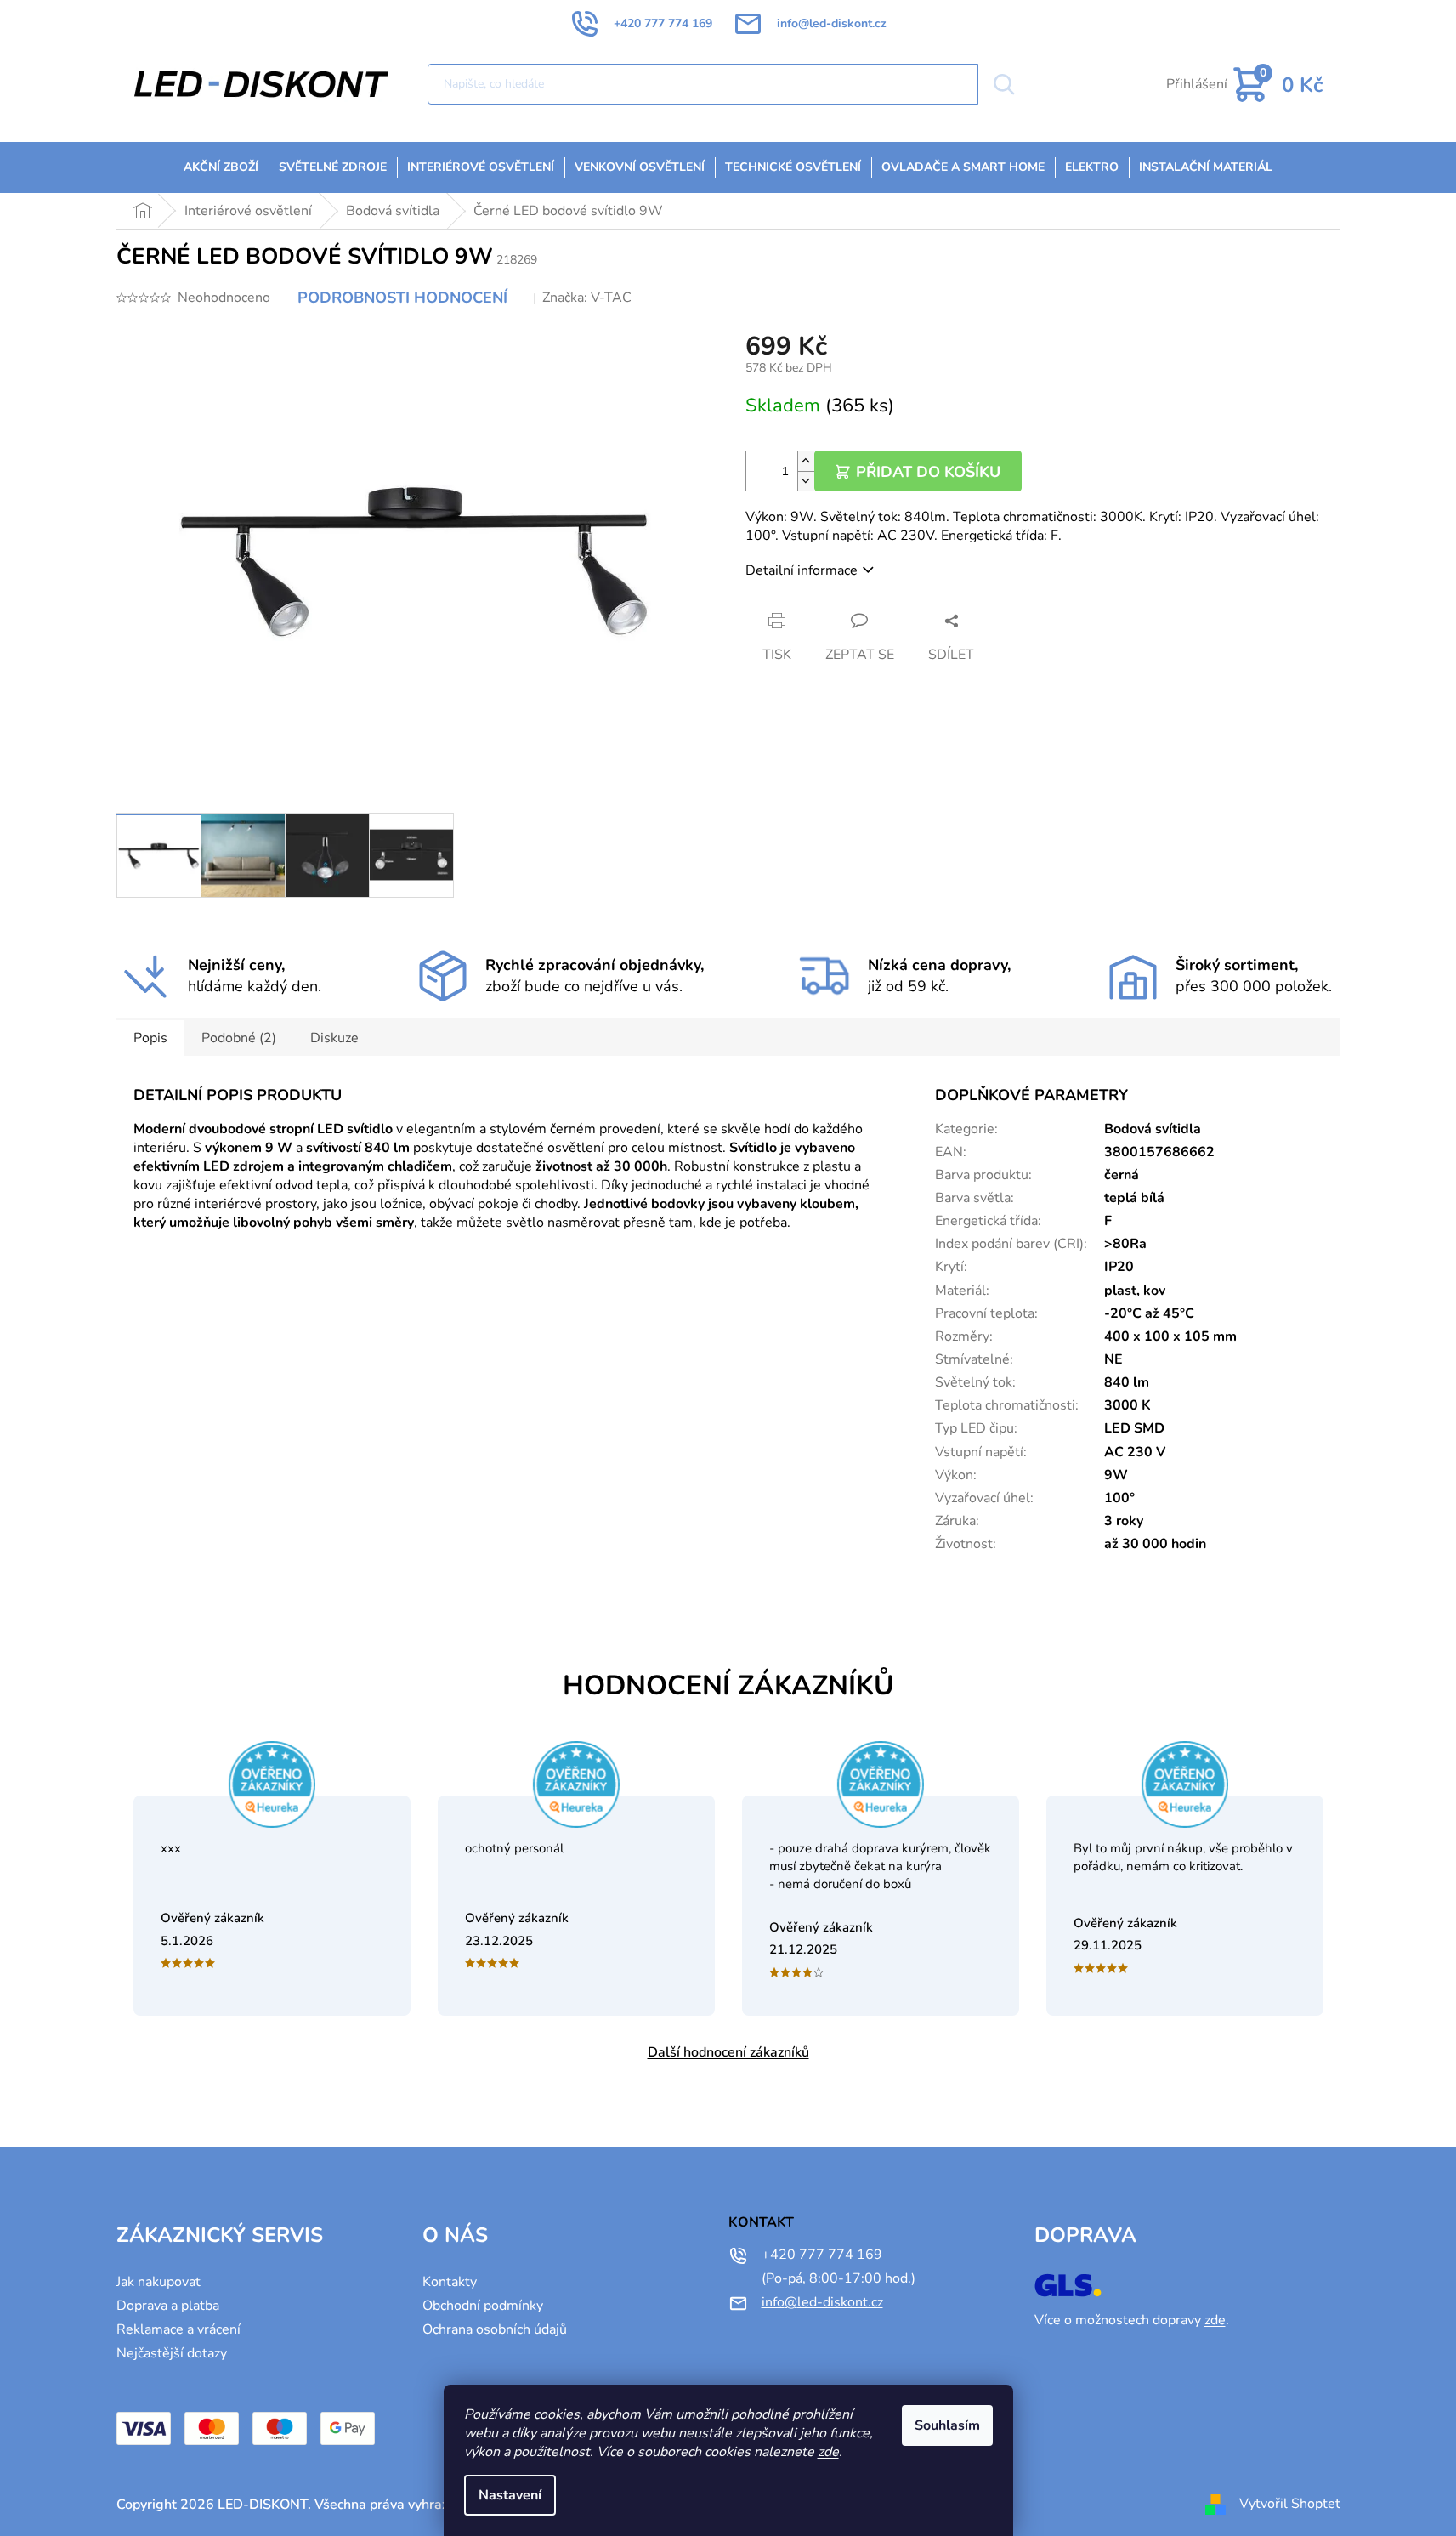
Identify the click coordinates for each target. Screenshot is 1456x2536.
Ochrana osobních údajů (495, 2329)
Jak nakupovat (159, 2282)
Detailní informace (802, 570)
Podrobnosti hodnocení (402, 298)
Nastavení (510, 2495)
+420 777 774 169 (822, 2255)
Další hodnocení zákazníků (728, 2052)
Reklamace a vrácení (178, 2329)
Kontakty (450, 2282)
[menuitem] (221, 167)
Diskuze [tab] (334, 1038)
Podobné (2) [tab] (239, 1038)
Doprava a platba (168, 2306)
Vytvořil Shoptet (1290, 2504)
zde (828, 2452)
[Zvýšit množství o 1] (806, 461)
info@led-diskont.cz (822, 2302)
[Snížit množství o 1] (806, 481)
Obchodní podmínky (483, 2306)
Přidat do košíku (928, 472)
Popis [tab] (150, 1038)
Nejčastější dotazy (172, 2353)
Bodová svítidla (1153, 1129)
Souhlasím (947, 2425)
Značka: (587, 298)
